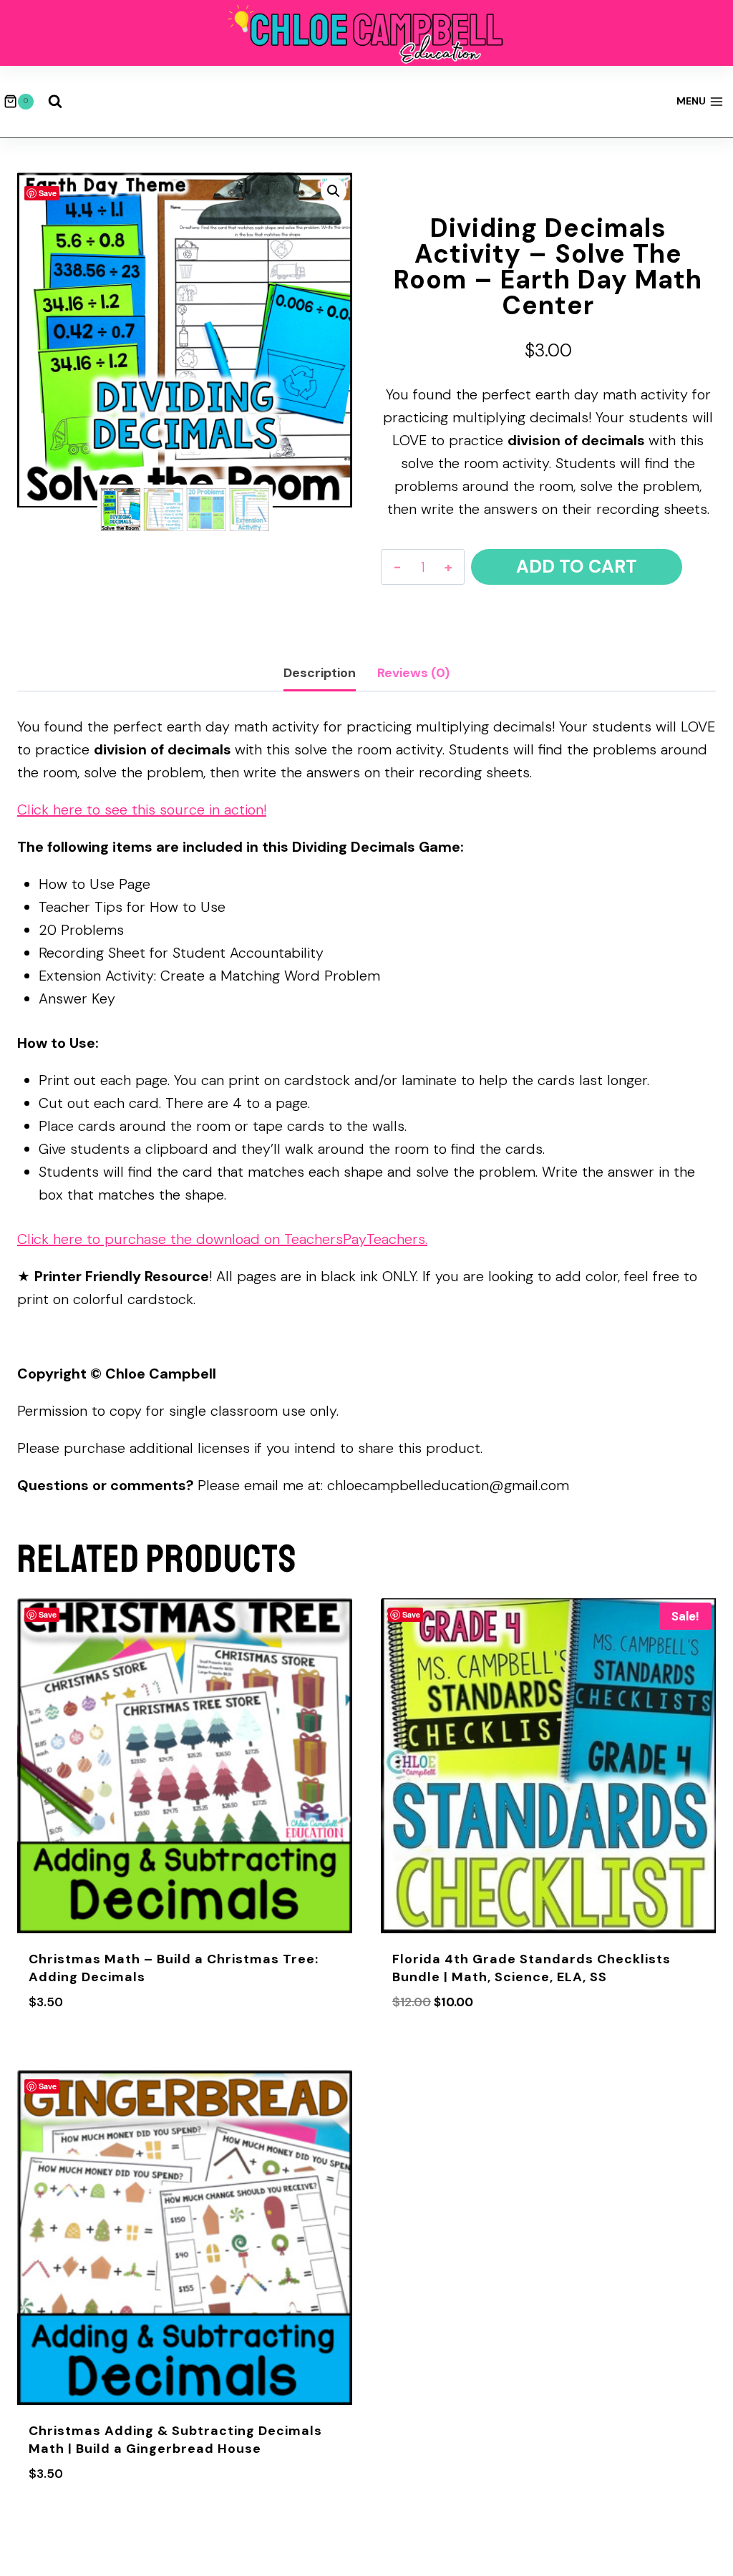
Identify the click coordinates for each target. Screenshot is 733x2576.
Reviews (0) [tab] (413, 673)
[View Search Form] (55, 102)
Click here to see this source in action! (142, 810)
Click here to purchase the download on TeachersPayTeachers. (222, 1239)
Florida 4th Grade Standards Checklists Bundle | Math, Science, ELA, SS (531, 1968)
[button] (334, 191)
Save (48, 193)
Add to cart (577, 567)
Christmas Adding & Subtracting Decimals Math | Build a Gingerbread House (175, 2440)
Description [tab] (320, 673)
